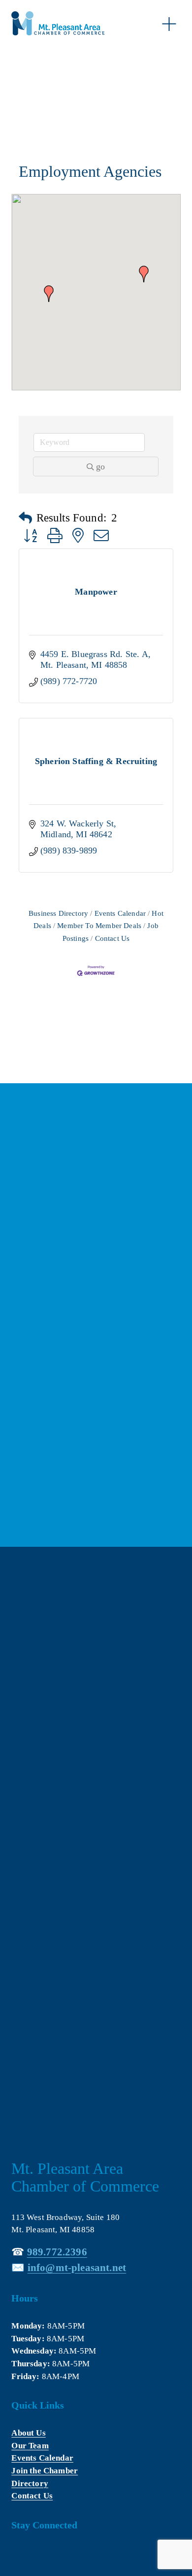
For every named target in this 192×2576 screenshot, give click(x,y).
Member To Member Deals (99, 925)
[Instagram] (62, 2554)
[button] (49, 294)
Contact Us (112, 938)
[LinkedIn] (40, 2554)
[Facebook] (18, 2554)
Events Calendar (120, 913)
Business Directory (58, 913)
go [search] (100, 466)
